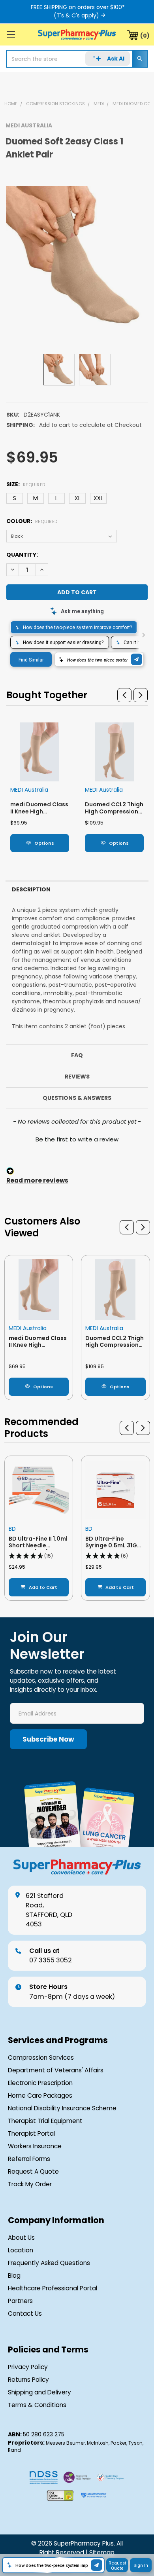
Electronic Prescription (40, 2083)
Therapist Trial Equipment (45, 2121)
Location (21, 2250)
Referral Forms (29, 2159)
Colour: (32, 521)
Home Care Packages (40, 2095)
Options (44, 843)
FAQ (77, 1055)
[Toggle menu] (11, 34)
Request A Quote (33, 2171)
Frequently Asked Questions (49, 2263)
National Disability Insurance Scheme (62, 2108)
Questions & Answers (77, 1098)
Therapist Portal (31, 2133)
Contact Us (25, 2313)
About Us (21, 2238)
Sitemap (102, 2552)
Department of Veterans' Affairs (56, 2070)
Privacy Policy (28, 2367)
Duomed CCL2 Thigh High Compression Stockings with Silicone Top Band (114, 815)
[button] (124, 695)
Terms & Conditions (37, 2405)
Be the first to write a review (77, 1139)
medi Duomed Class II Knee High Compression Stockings (39, 815)
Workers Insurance (35, 2146)
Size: (26, 484)
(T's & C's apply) (76, 15)
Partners (20, 2301)
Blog (14, 2276)
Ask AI (116, 59)
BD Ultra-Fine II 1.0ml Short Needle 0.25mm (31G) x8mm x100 (38, 1549)
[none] (77, 257)
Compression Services (41, 2058)
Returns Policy (28, 2380)
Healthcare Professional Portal (53, 2288)
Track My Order (30, 2184)
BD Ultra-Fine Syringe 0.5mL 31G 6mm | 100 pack (111, 1546)
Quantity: (22, 555)
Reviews (77, 1077)
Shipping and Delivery (39, 2392)
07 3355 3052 (51, 1955)
